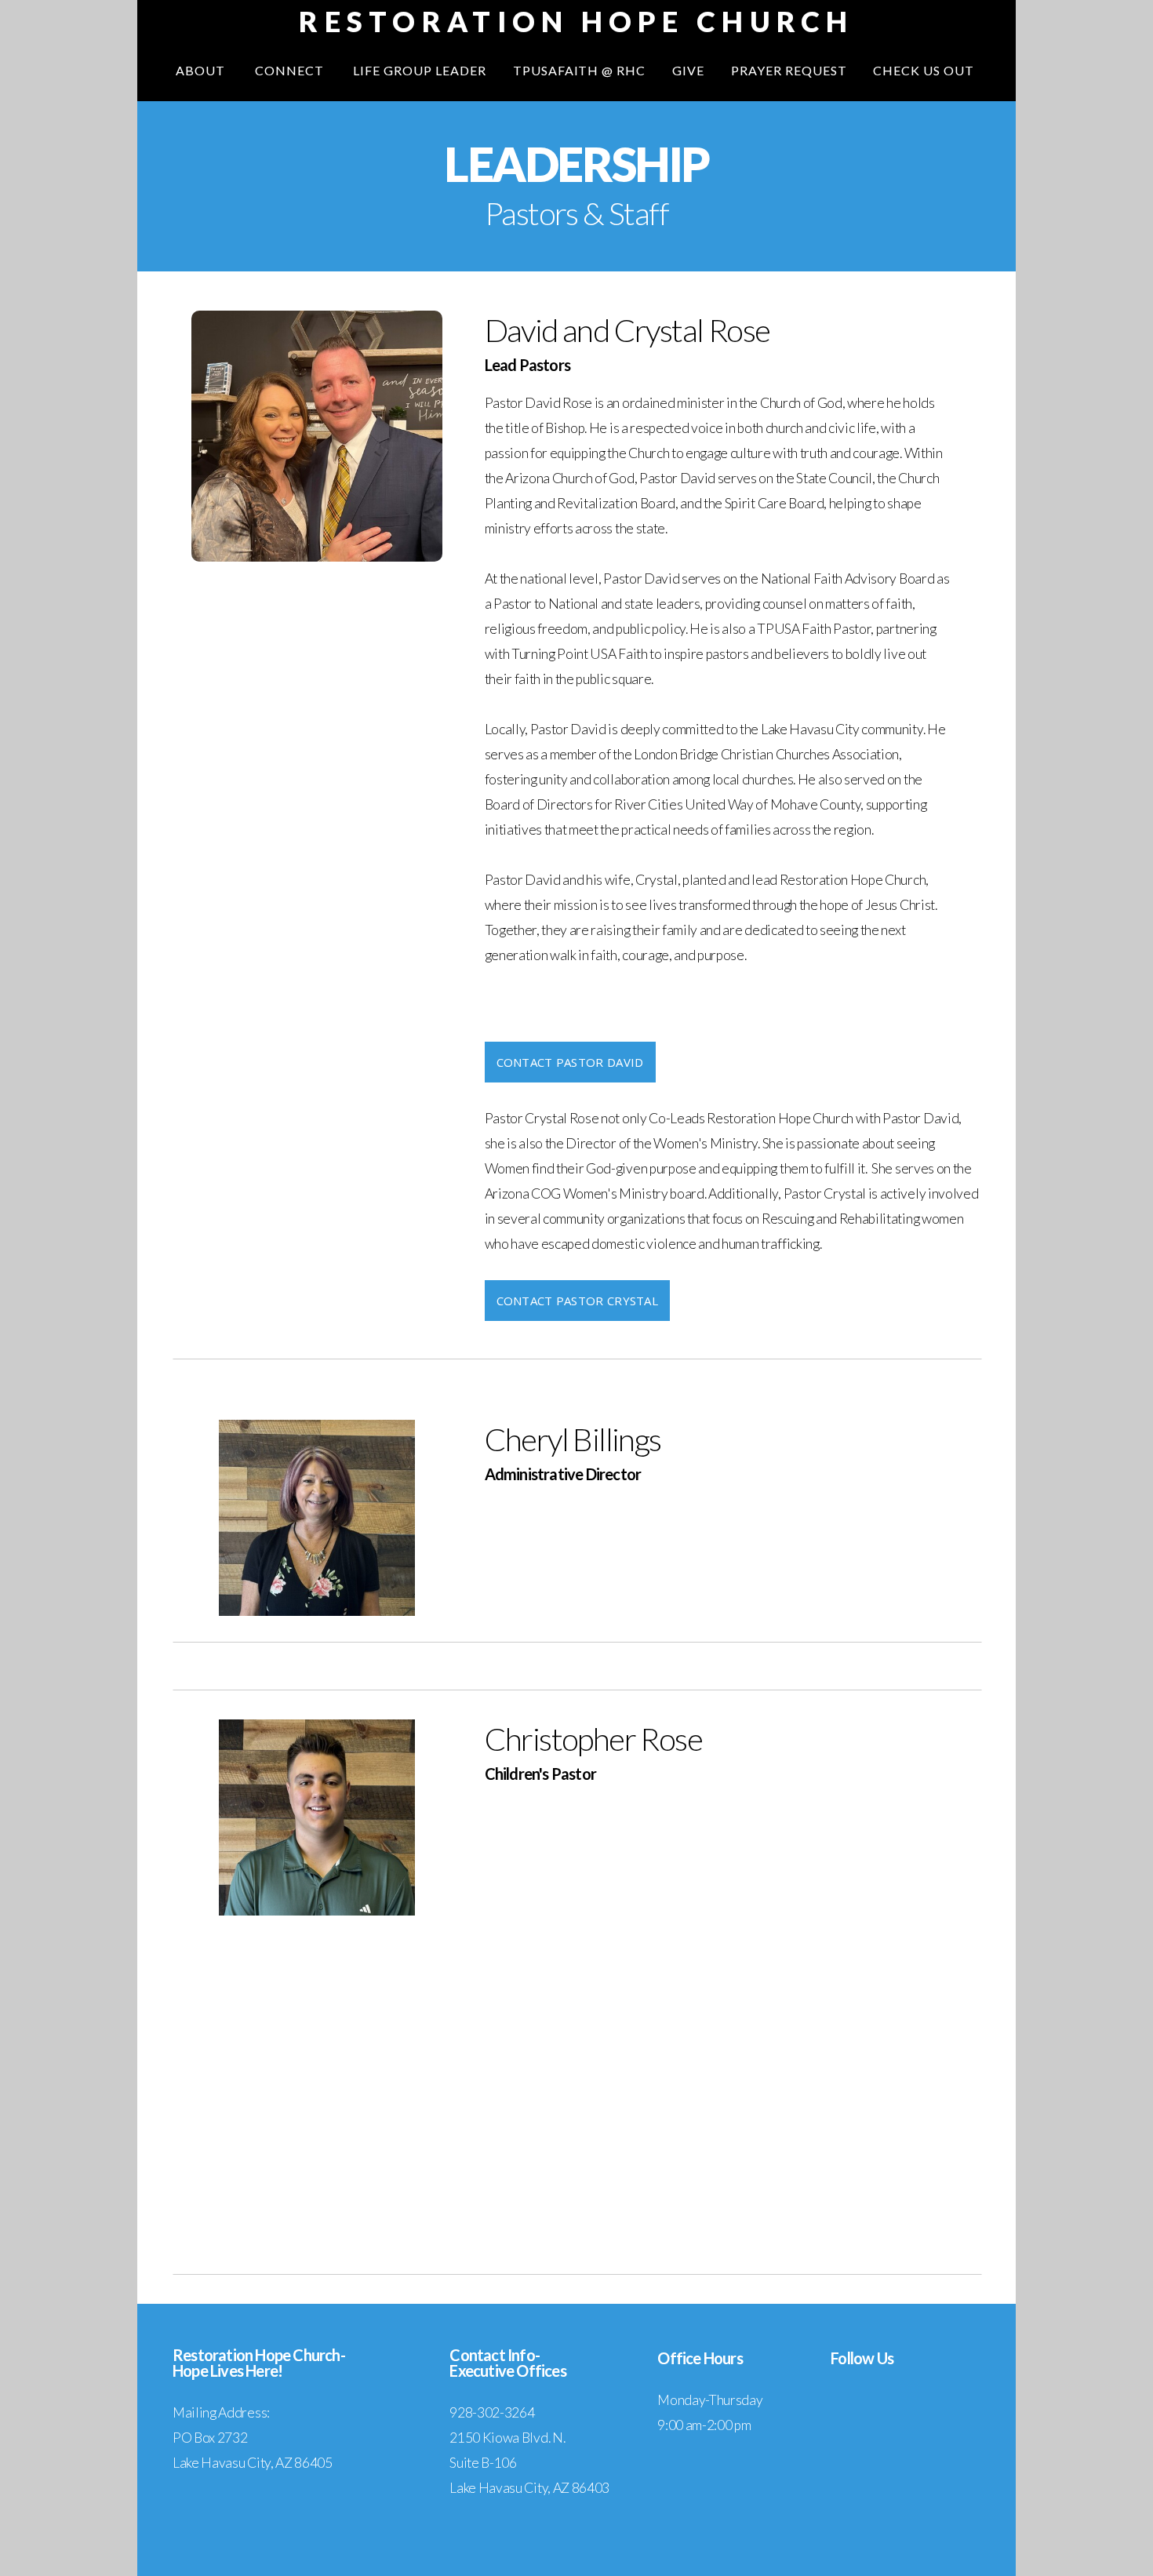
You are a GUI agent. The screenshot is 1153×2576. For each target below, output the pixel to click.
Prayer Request (789, 70)
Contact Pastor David (570, 1062)
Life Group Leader (419, 70)
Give (688, 70)
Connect (291, 70)
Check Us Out (925, 70)
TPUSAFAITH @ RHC (579, 70)
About (202, 70)
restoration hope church (576, 21)
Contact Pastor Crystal (578, 1301)
